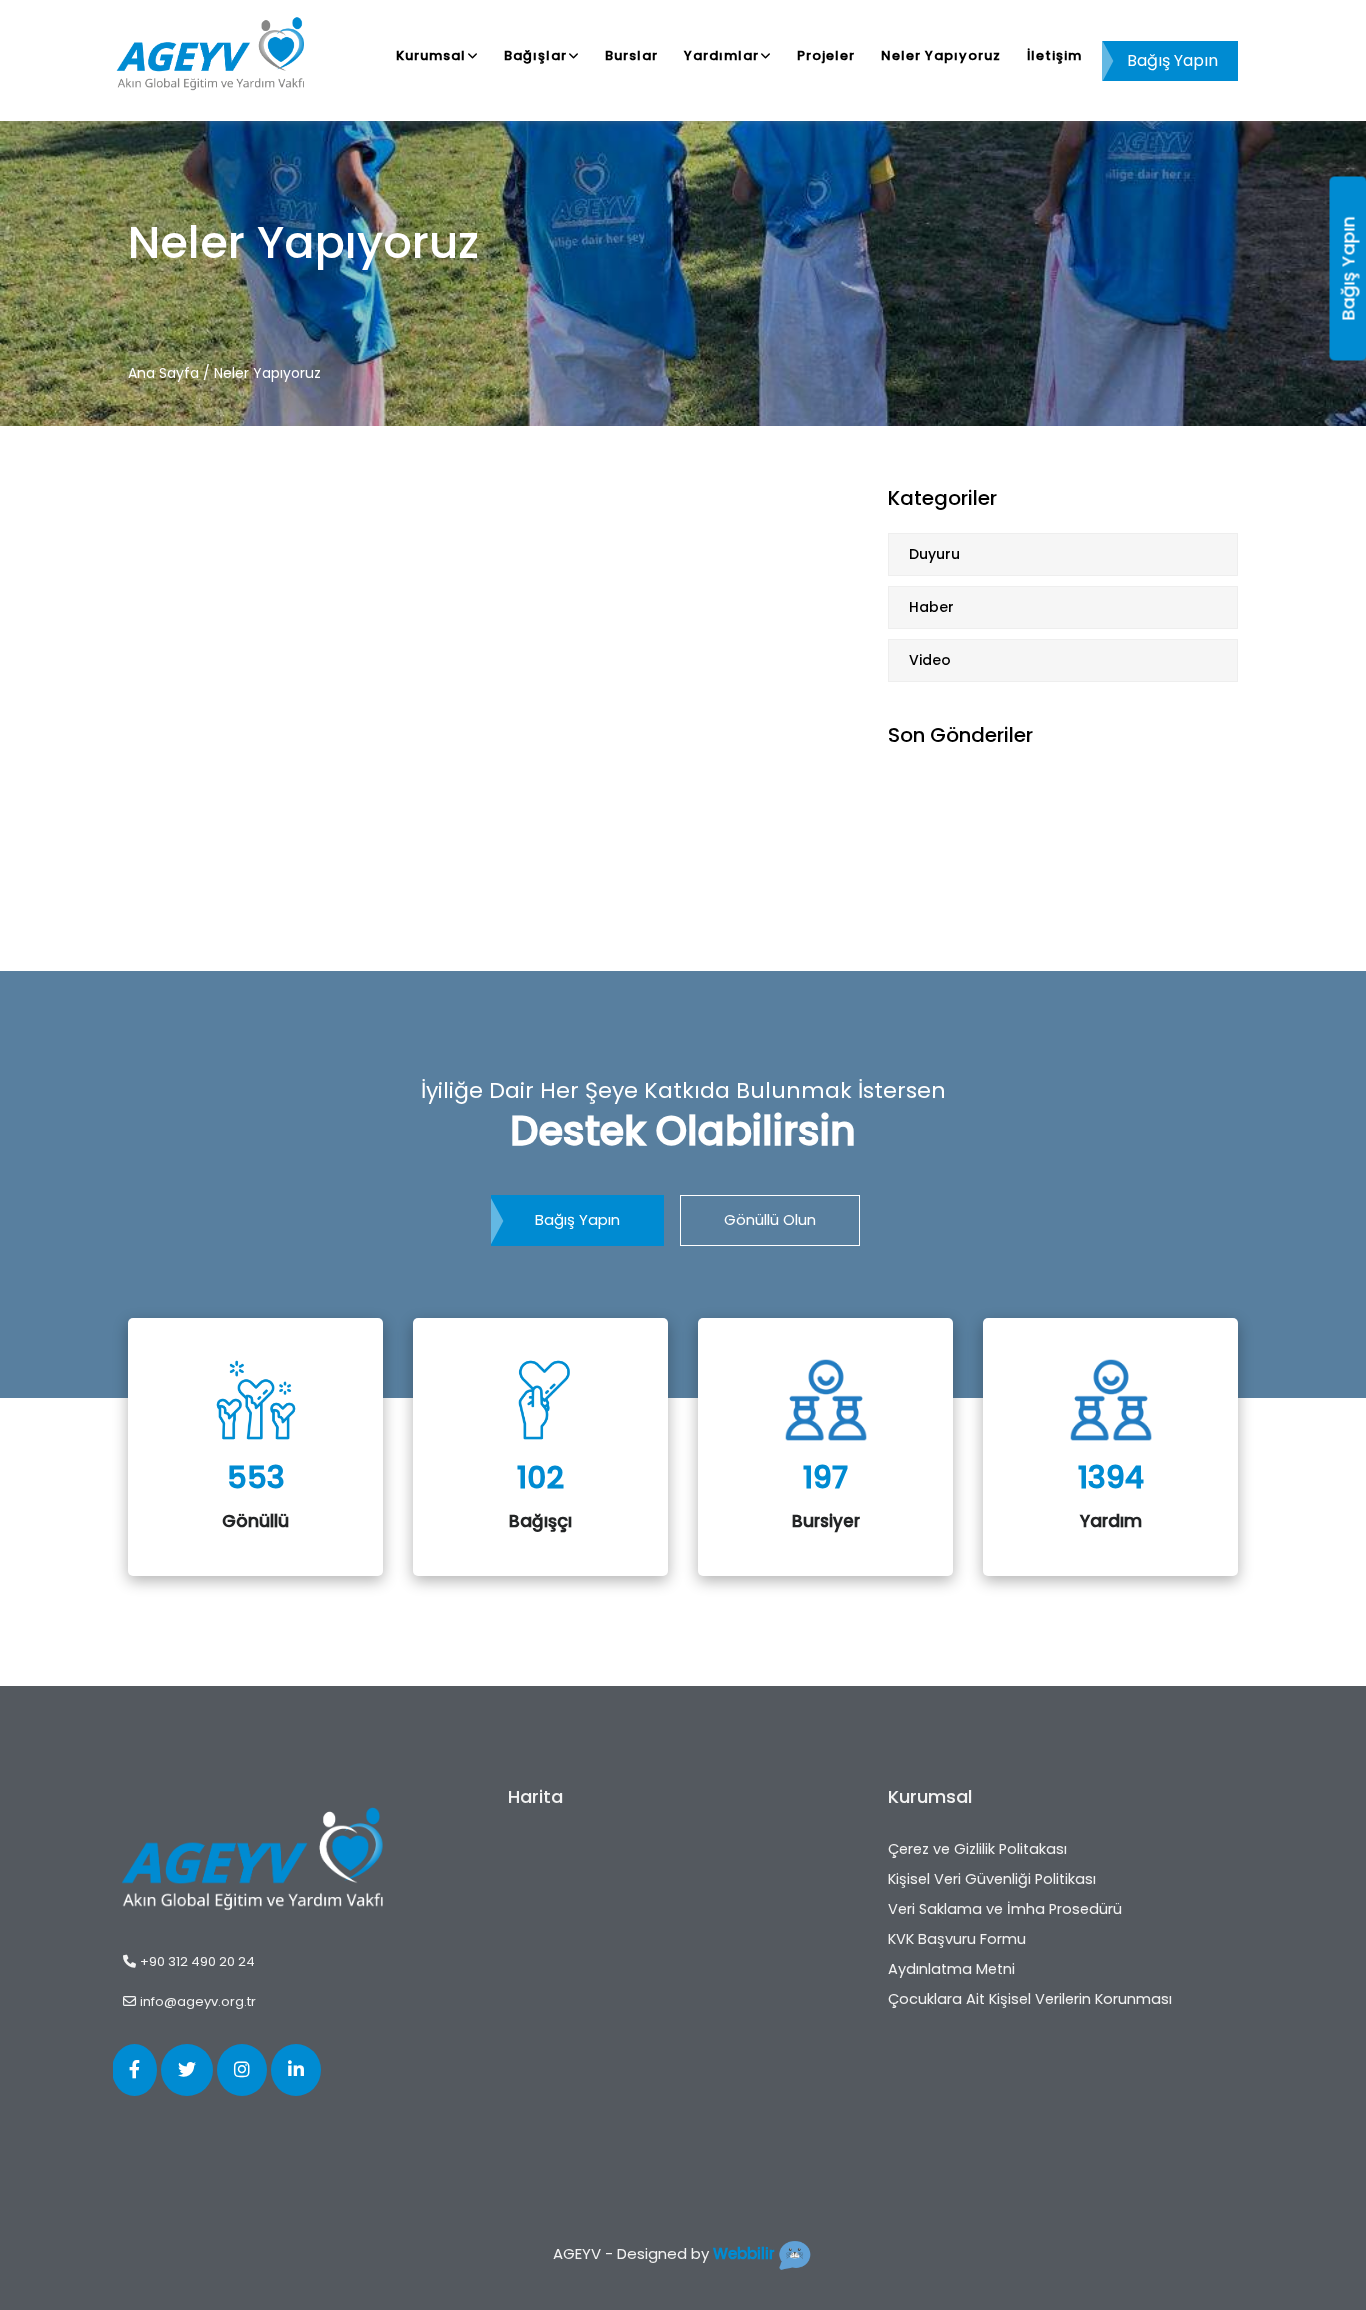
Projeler (826, 55)
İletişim (1054, 55)
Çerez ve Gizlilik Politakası (977, 1849)
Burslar (631, 55)
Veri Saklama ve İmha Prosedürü (1005, 1909)
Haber (931, 607)
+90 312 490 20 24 (197, 1961)
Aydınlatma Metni (951, 1969)
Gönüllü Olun (770, 1219)
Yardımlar (721, 55)
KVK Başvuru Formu (957, 1939)
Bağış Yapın (1172, 60)
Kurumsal (431, 55)
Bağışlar (535, 55)
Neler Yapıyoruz (941, 55)
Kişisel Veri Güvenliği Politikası (992, 1879)
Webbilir (744, 2253)
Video (930, 660)
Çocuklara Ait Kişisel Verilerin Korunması (1030, 1999)
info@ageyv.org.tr (198, 2001)
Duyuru (934, 554)
